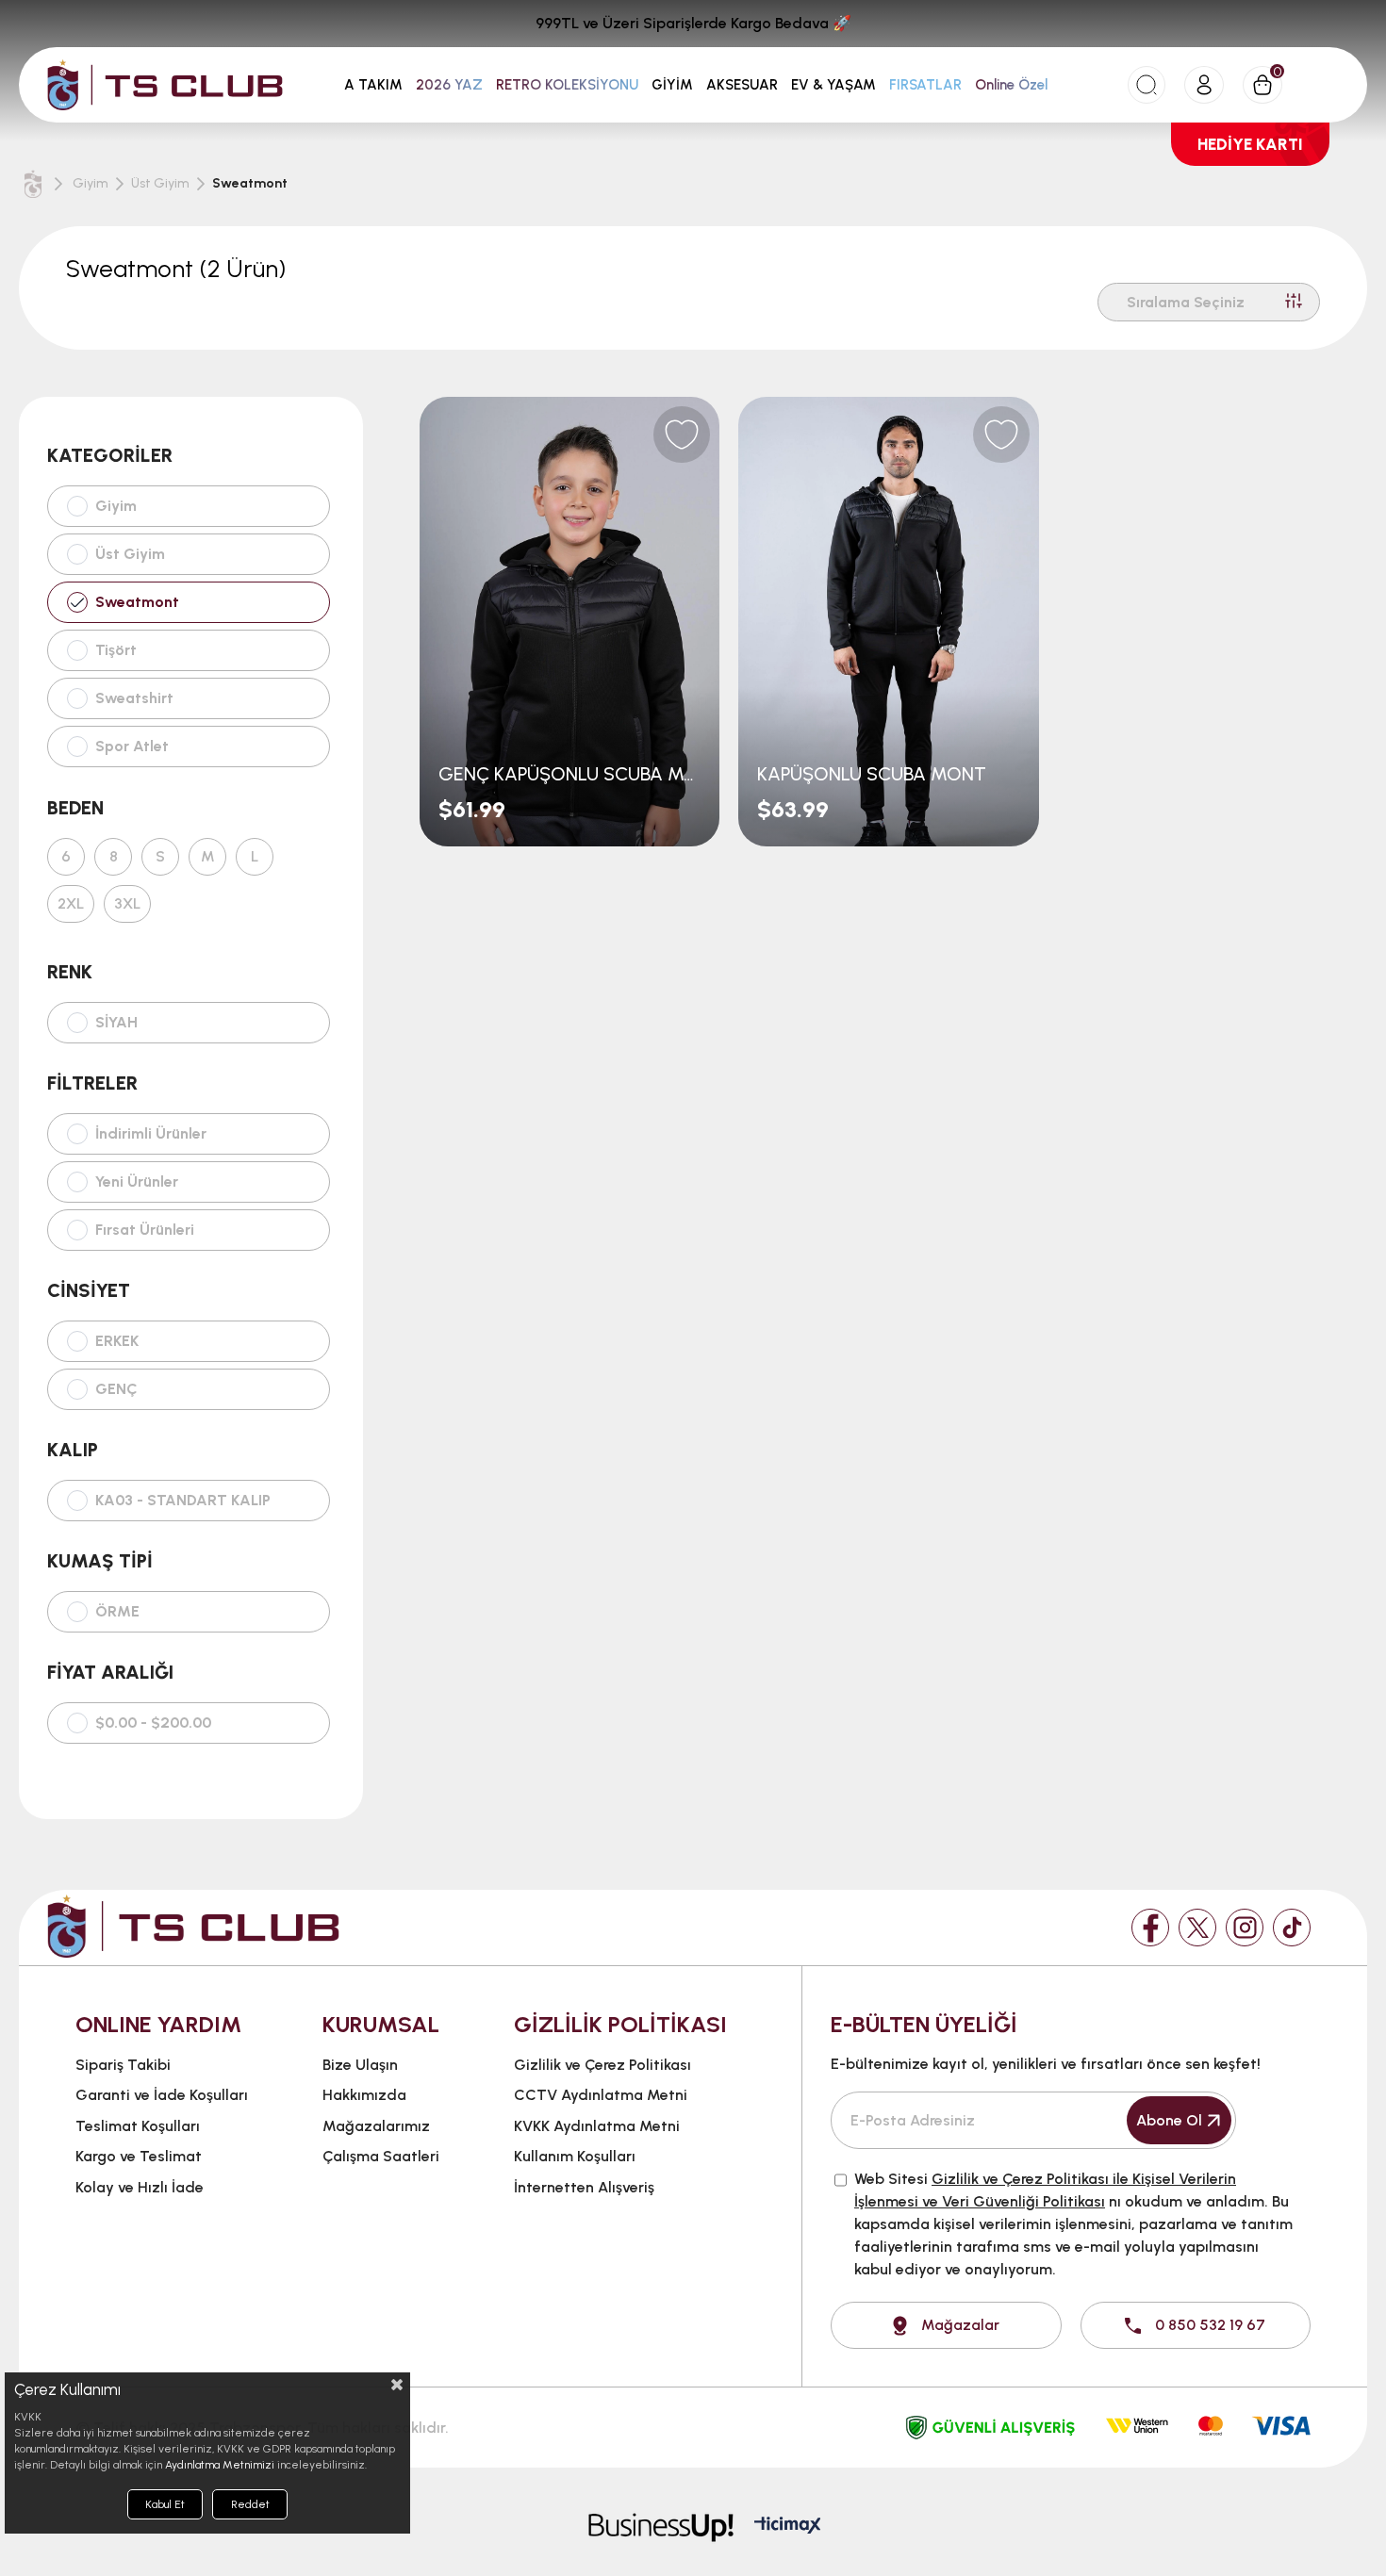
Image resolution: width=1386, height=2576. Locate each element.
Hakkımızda (364, 2095)
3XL (127, 904)
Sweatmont (137, 602)
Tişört (116, 650)
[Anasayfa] (33, 184)
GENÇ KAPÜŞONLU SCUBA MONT (569, 774)
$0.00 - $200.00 (153, 1723)
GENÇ (116, 1389)
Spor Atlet (132, 746)
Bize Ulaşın (360, 2065)
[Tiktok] (1292, 1928)
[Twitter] (1197, 1928)
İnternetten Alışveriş (584, 2187)
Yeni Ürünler (137, 1182)
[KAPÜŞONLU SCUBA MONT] (888, 622)
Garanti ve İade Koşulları (162, 2095)
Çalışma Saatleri (381, 2156)
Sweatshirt (134, 698)
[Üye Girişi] (1204, 85)
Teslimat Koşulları (138, 2126)
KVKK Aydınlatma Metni (597, 2126)
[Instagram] (1245, 1928)
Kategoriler (110, 455)
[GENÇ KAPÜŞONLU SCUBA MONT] (569, 622)
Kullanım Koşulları (575, 2156)
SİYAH (116, 1023)
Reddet (250, 2504)
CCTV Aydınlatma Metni (601, 2095)
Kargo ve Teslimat (139, 2156)
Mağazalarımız (376, 2126)
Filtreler (92, 1083)
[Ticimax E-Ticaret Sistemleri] (788, 2527)
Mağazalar (960, 2325)
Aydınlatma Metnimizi (220, 2465)
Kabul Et (165, 2504)
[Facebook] (1150, 1928)
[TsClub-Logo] (193, 1926)
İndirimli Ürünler (151, 1134)
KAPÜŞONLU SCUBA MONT (872, 774)
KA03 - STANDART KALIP (183, 1501)
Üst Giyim (130, 554)
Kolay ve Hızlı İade (140, 2187)
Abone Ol (1169, 2120)
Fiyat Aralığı (110, 1672)
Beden (75, 808)
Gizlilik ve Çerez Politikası (602, 2065)
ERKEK (117, 1341)
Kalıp (73, 1450)
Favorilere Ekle (682, 435)
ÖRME (117, 1612)
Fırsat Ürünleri (145, 1230)
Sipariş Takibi (123, 2065)
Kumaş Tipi (100, 1561)
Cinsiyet (89, 1290)
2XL (71, 904)
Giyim (116, 506)
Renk (70, 972)
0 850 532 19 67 (1210, 2325)
